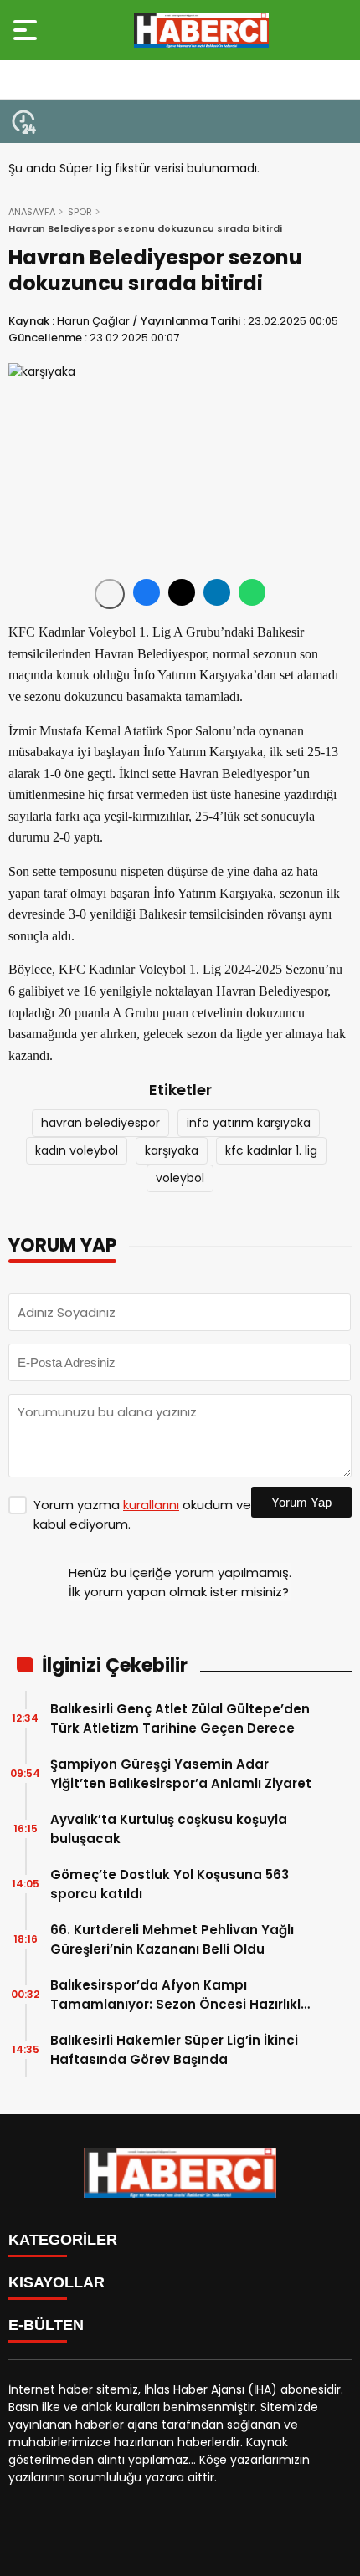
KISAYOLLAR (57, 2282)
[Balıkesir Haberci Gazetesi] (201, 30)
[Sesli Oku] (110, 594)
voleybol (180, 1178)
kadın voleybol (77, 1150)
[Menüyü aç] (27, 30)
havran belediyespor (100, 1123)
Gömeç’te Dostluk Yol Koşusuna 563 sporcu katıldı (170, 1884)
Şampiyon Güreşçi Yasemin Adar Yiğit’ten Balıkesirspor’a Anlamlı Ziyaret (181, 1774)
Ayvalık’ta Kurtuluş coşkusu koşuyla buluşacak (169, 1829)
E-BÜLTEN (46, 2325)
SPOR (80, 212)
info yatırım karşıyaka (249, 1123)
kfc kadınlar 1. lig (271, 1150)
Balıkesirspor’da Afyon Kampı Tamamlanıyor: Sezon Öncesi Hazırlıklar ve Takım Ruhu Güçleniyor (183, 1995)
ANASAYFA (32, 212)
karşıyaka (172, 1150)
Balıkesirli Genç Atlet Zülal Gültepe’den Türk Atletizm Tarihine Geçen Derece (180, 1718)
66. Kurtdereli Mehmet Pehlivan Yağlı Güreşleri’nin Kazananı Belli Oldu (172, 1939)
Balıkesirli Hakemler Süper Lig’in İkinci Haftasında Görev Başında (174, 2050)
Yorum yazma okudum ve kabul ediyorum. (142, 1514)
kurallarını (151, 1505)
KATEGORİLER (63, 2240)
